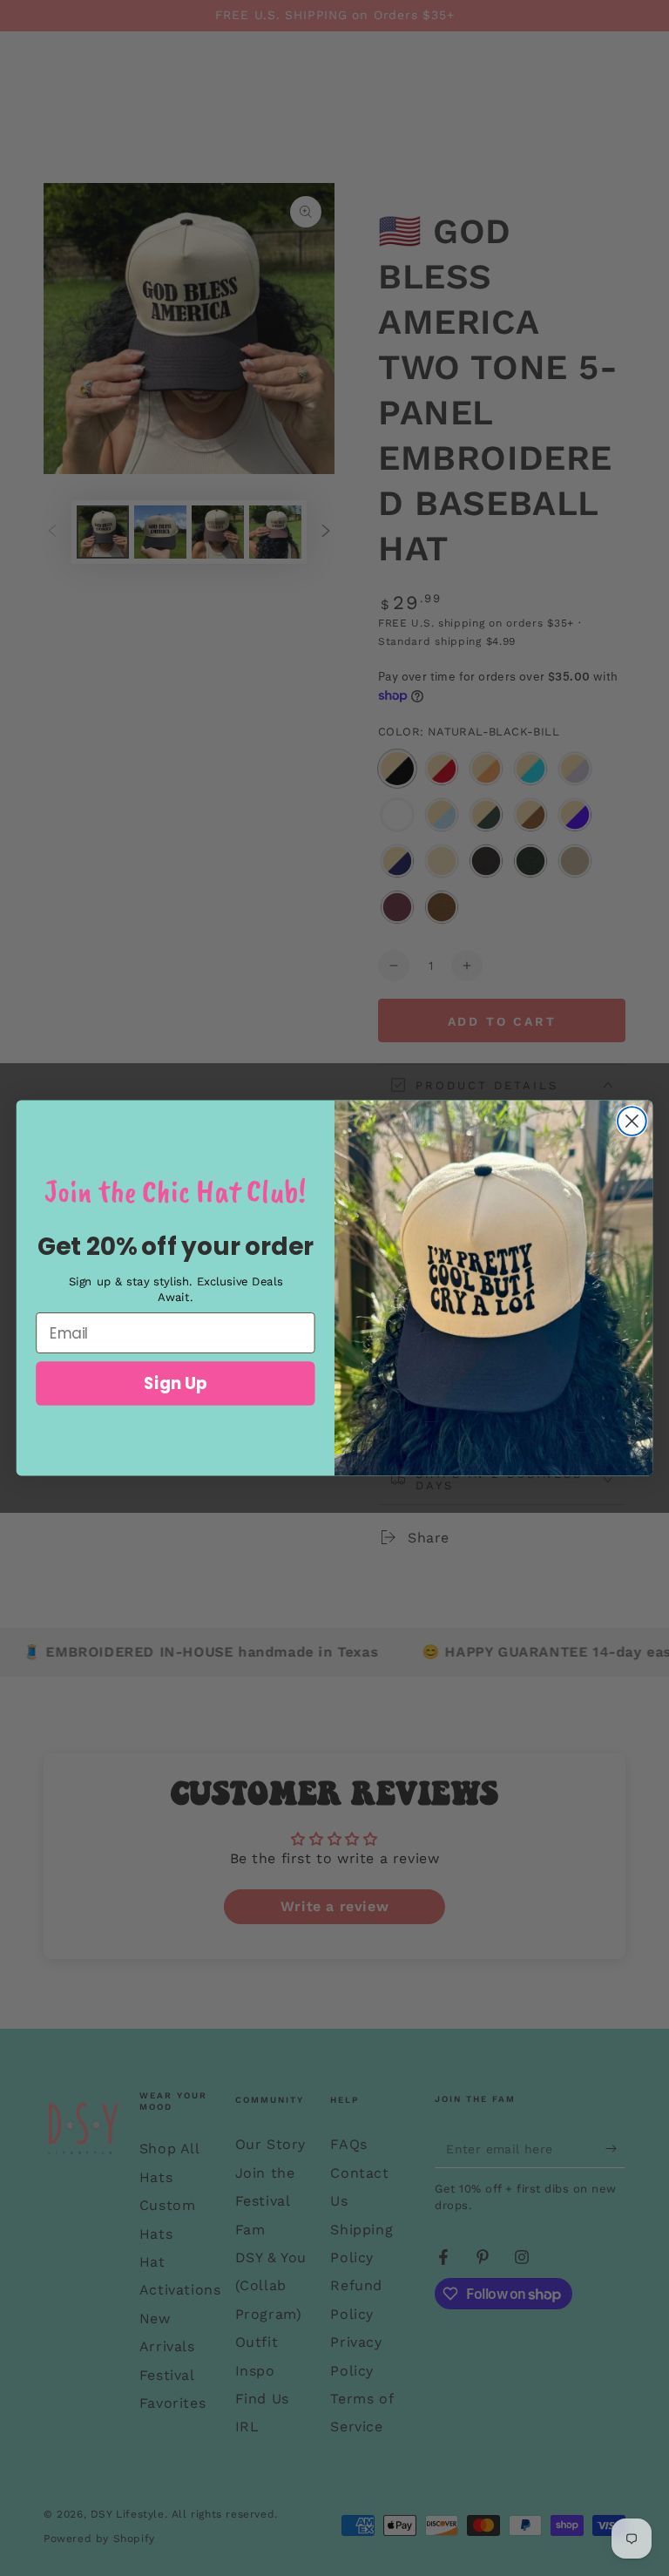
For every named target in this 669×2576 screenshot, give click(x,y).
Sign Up (176, 1383)
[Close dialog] (632, 1121)
